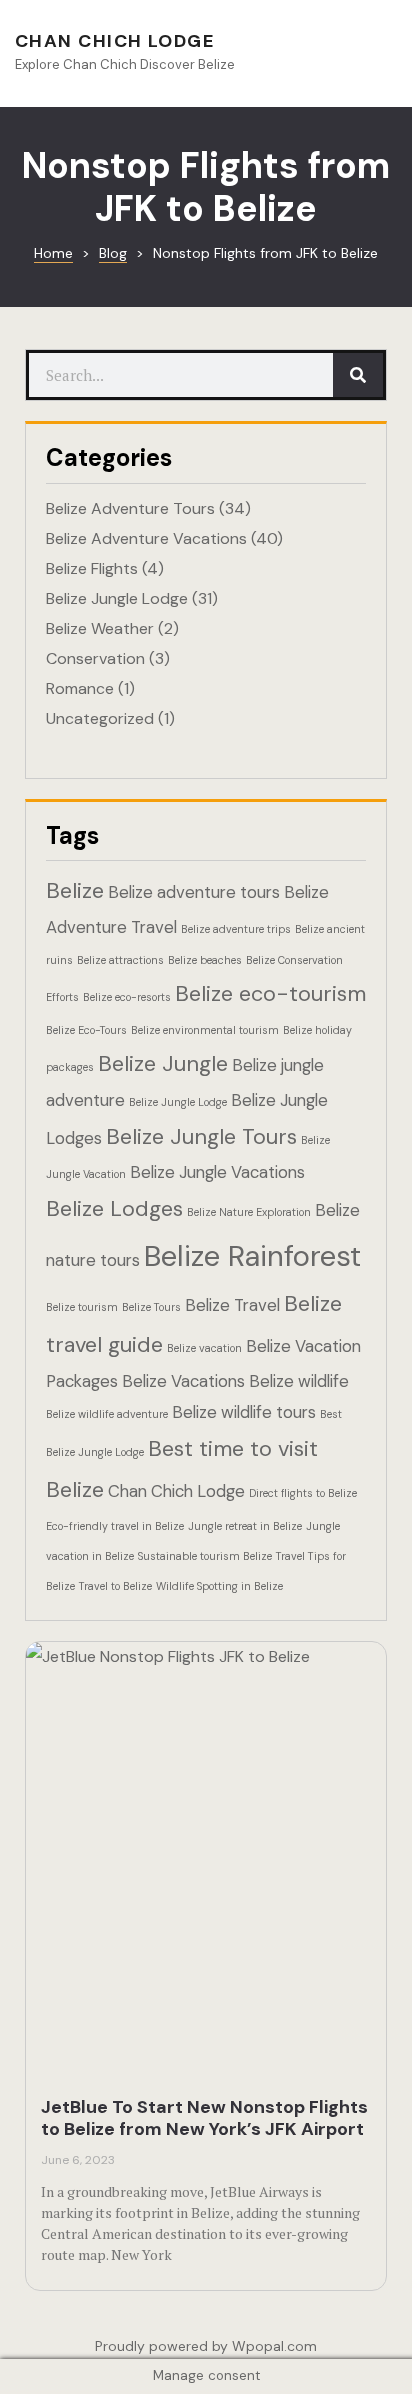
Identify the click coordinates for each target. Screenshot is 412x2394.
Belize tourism (82, 1307)
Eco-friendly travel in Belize (115, 1526)
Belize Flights (92, 568)
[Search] (358, 375)
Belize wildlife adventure (107, 1414)
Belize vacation (204, 1348)
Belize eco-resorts (127, 997)
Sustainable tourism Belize (205, 1556)
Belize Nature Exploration (249, 1212)
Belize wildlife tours (244, 1412)
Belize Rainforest (252, 1256)
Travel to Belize (115, 1586)
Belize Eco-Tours (86, 1030)
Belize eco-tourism (270, 993)
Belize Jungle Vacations (217, 1172)
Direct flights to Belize (303, 1493)
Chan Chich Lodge (114, 41)
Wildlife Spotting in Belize (219, 1586)
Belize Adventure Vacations (146, 538)
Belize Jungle (163, 1063)
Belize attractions (120, 960)
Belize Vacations (183, 1381)
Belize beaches (205, 960)
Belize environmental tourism (205, 1030)
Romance (80, 688)
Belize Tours (151, 1307)
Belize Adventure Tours (130, 508)
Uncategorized (100, 718)
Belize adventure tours (194, 892)
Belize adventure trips (236, 929)
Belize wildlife (299, 1381)
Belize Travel (232, 1305)
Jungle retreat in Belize (245, 1526)
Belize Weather (100, 628)
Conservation (95, 658)
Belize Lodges (114, 1208)
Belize (75, 890)
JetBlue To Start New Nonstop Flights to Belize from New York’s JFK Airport (204, 2118)
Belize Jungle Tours (201, 1136)
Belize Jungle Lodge (117, 598)
